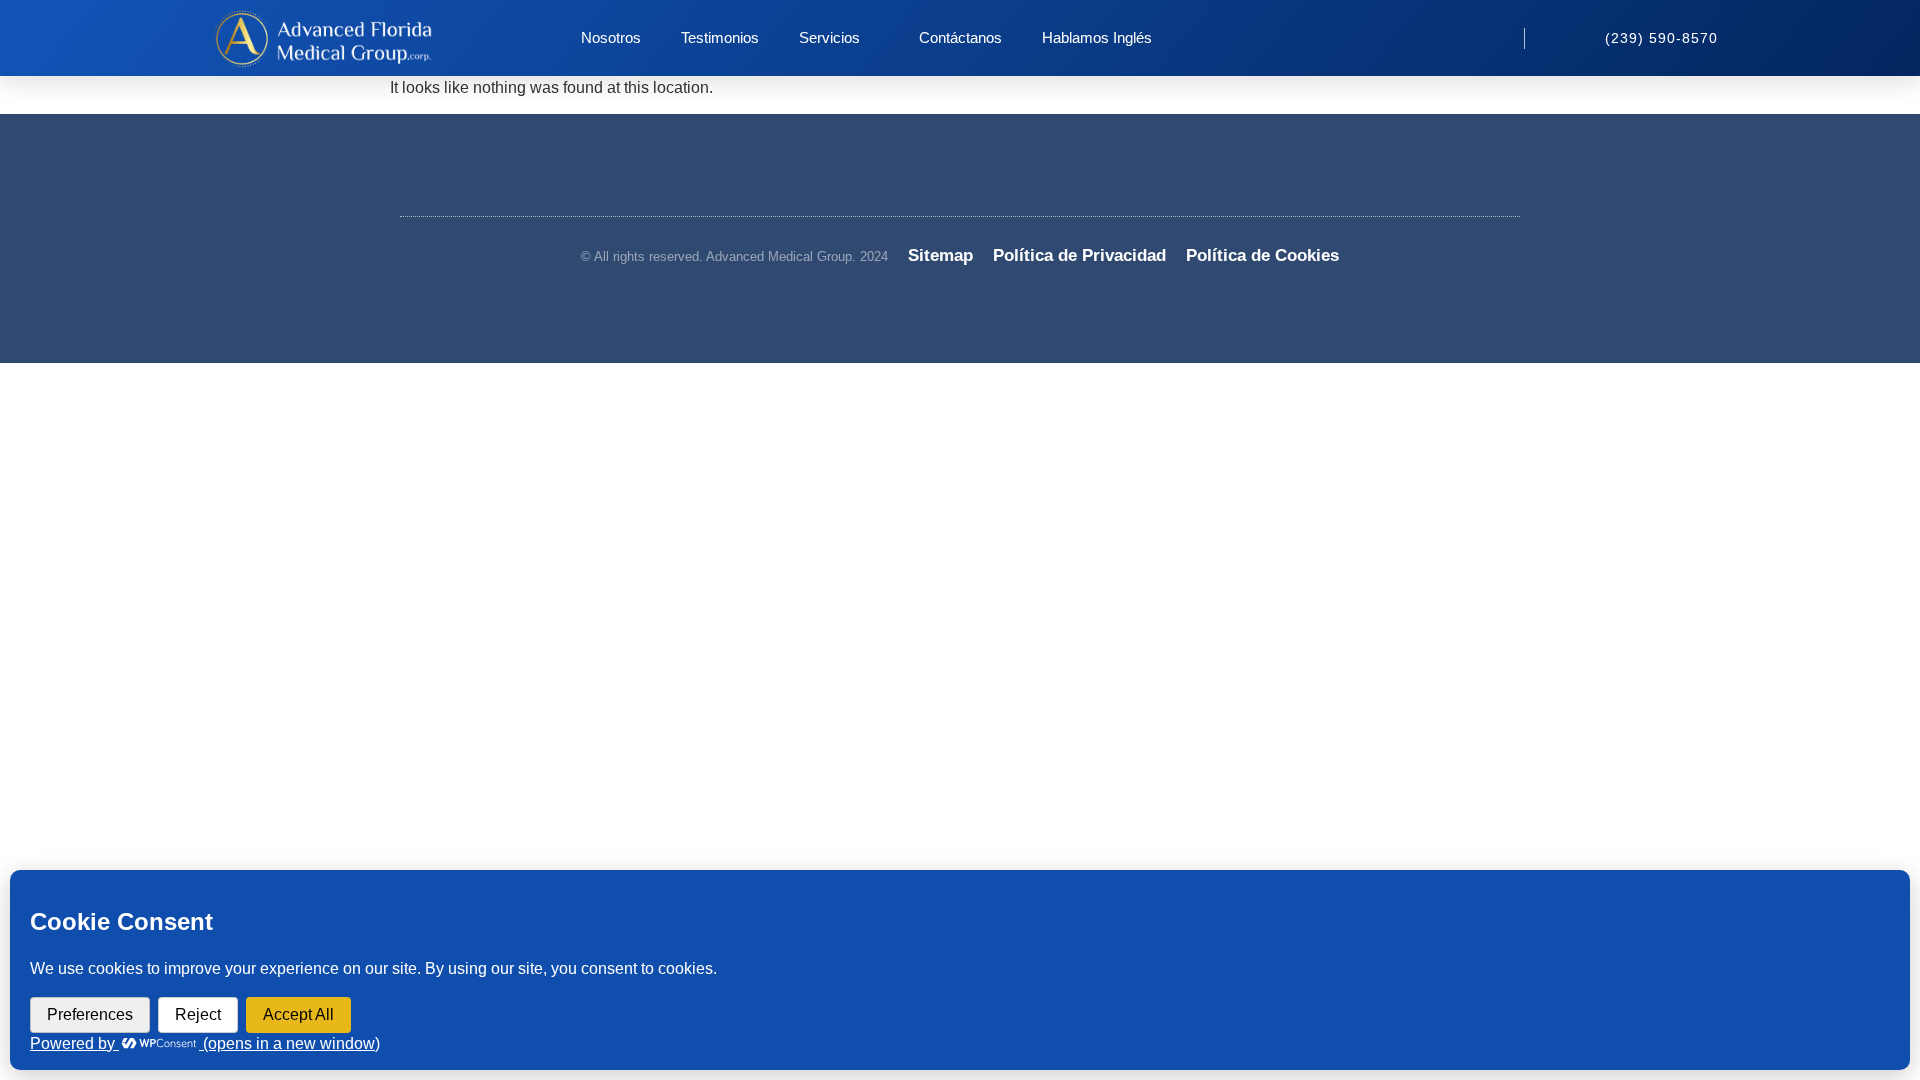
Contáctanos (960, 37)
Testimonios (720, 37)
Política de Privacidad (1079, 255)
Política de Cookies (1262, 255)
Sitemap (940, 255)
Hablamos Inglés (1097, 37)
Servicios (829, 37)
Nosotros (611, 37)
